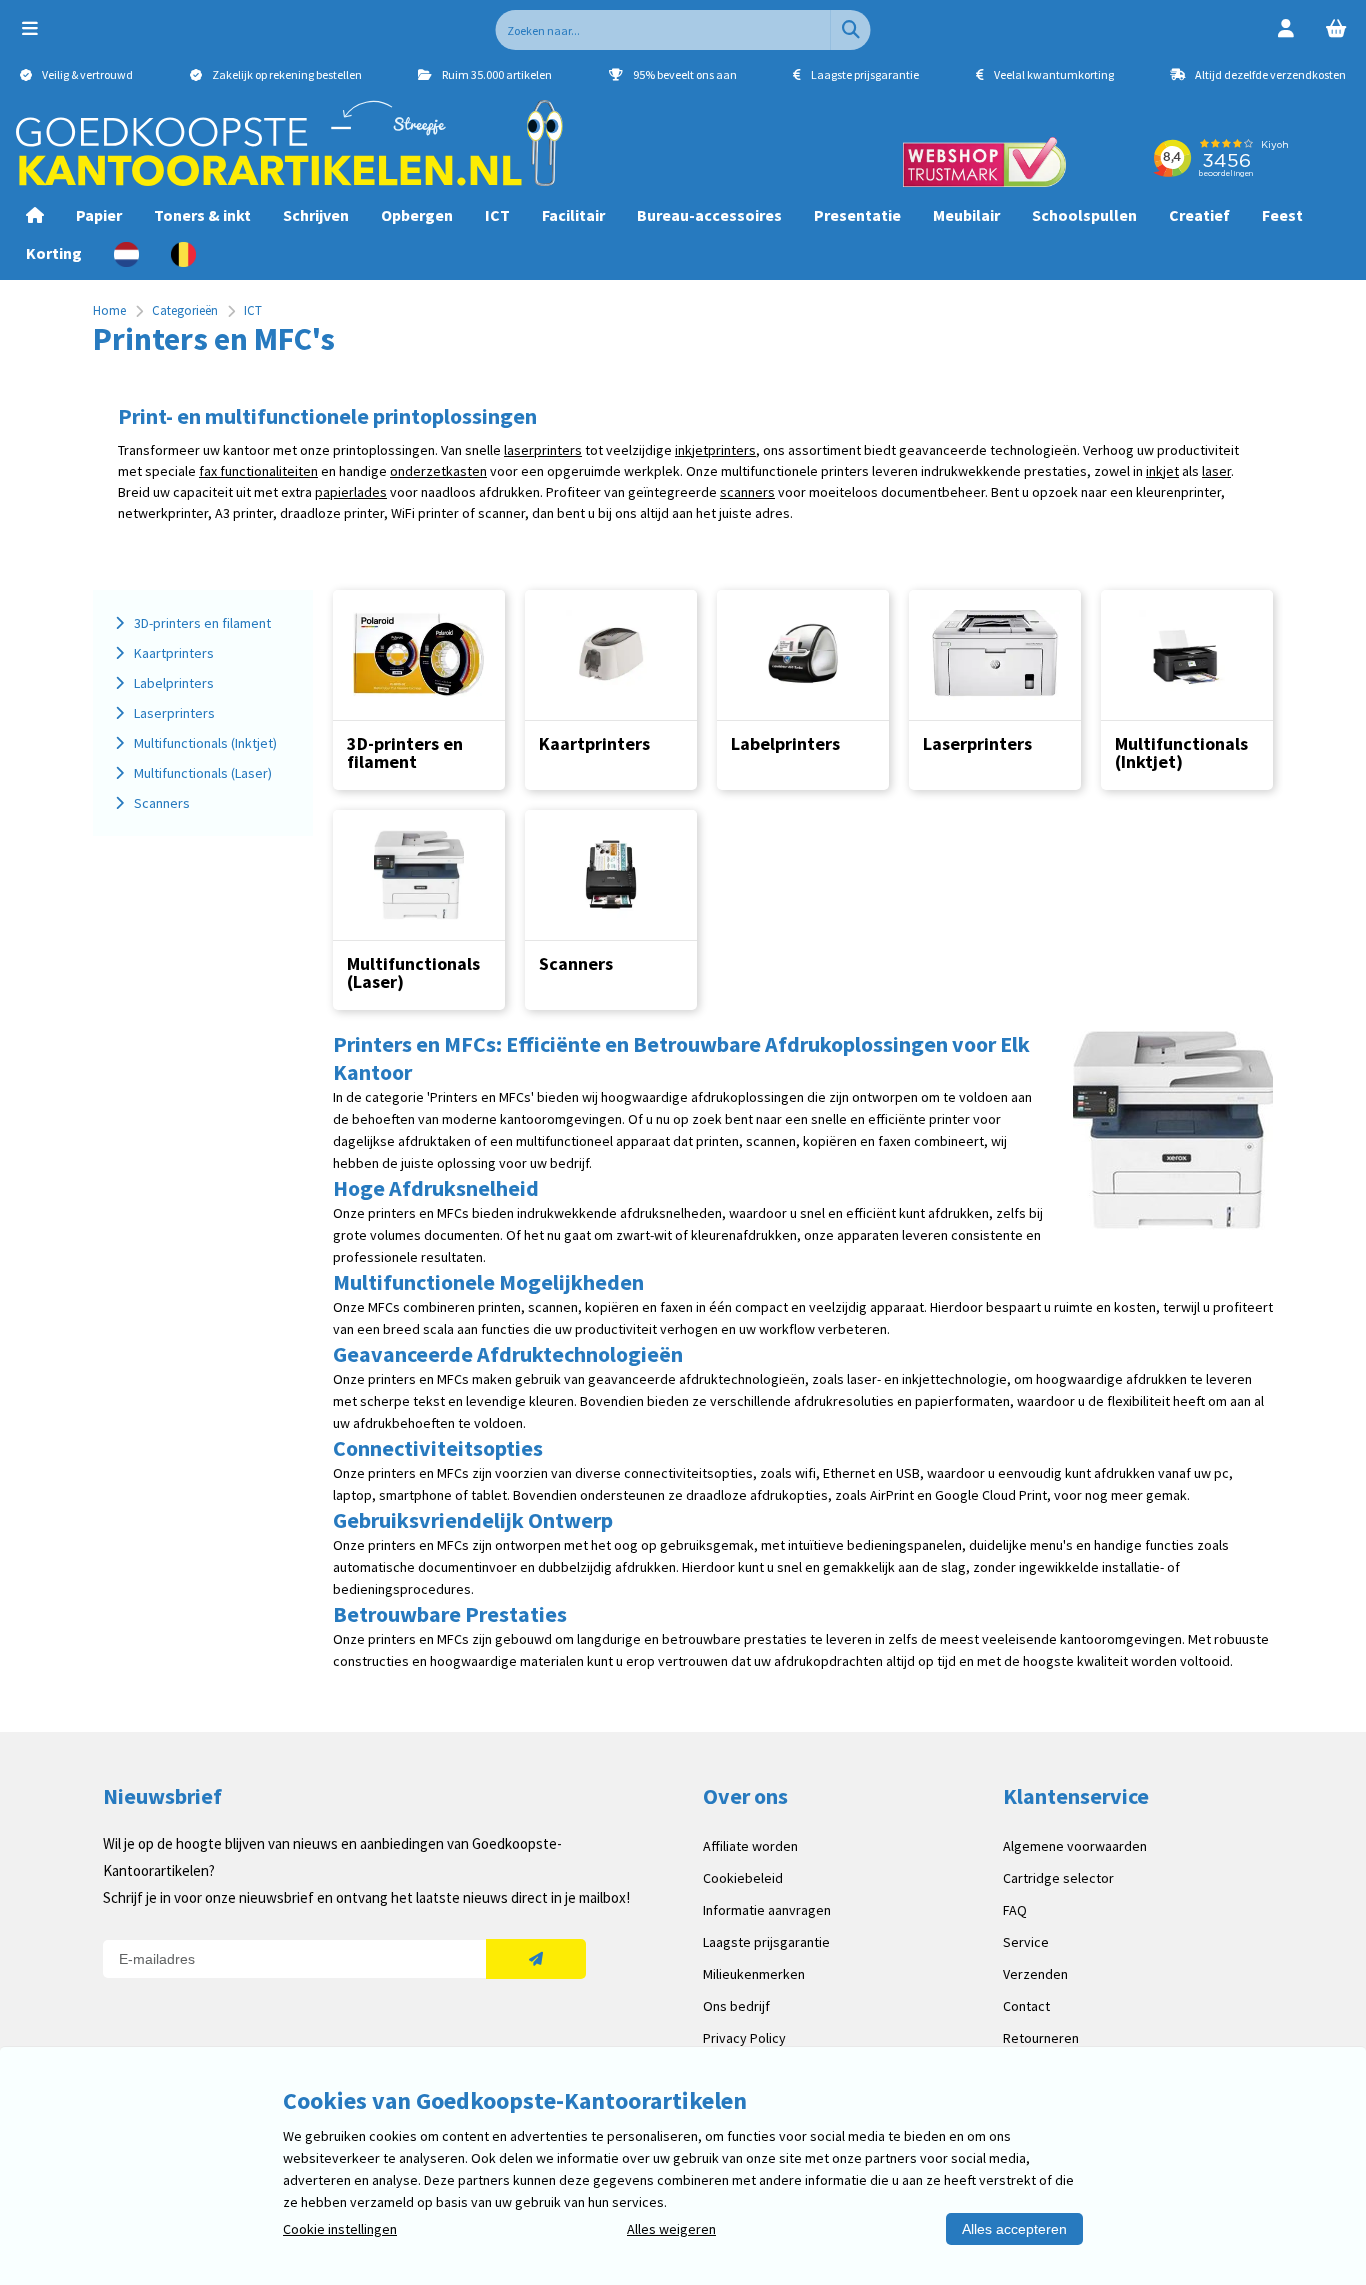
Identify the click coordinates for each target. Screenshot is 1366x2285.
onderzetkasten (438, 471)
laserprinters (543, 450)
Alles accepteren (1014, 2229)
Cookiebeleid (743, 1878)
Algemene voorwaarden (1075, 1846)
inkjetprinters (715, 450)
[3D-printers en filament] (419, 655)
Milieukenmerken (754, 1974)
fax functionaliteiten (258, 471)
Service (1026, 1942)
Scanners (576, 963)
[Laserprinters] (995, 655)
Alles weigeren (671, 2229)
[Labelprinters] (803, 655)
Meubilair (966, 215)
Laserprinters (977, 743)
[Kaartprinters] (611, 655)
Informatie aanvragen (767, 1910)
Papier (99, 215)
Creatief (1199, 215)
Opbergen (417, 215)
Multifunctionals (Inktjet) (1181, 752)
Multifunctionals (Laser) (413, 972)
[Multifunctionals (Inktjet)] (1187, 655)
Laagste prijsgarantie (766, 1942)
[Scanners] (611, 875)
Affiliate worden (750, 1846)
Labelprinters (785, 743)
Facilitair (573, 215)
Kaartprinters (594, 743)
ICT (497, 215)
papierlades (351, 492)
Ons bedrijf (736, 2006)
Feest (1282, 215)
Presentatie (857, 215)
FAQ (1015, 1910)
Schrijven (316, 215)
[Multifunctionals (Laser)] (419, 875)
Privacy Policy (744, 2038)
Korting (54, 253)
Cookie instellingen (340, 2229)
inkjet (1162, 471)
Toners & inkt (202, 215)
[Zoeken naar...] (851, 30)
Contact (1026, 2006)
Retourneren (1041, 2038)
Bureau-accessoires (709, 215)
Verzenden (1035, 1974)
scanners (747, 492)
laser (1216, 471)
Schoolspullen (1084, 215)
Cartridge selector (1058, 1878)
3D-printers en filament (405, 752)
